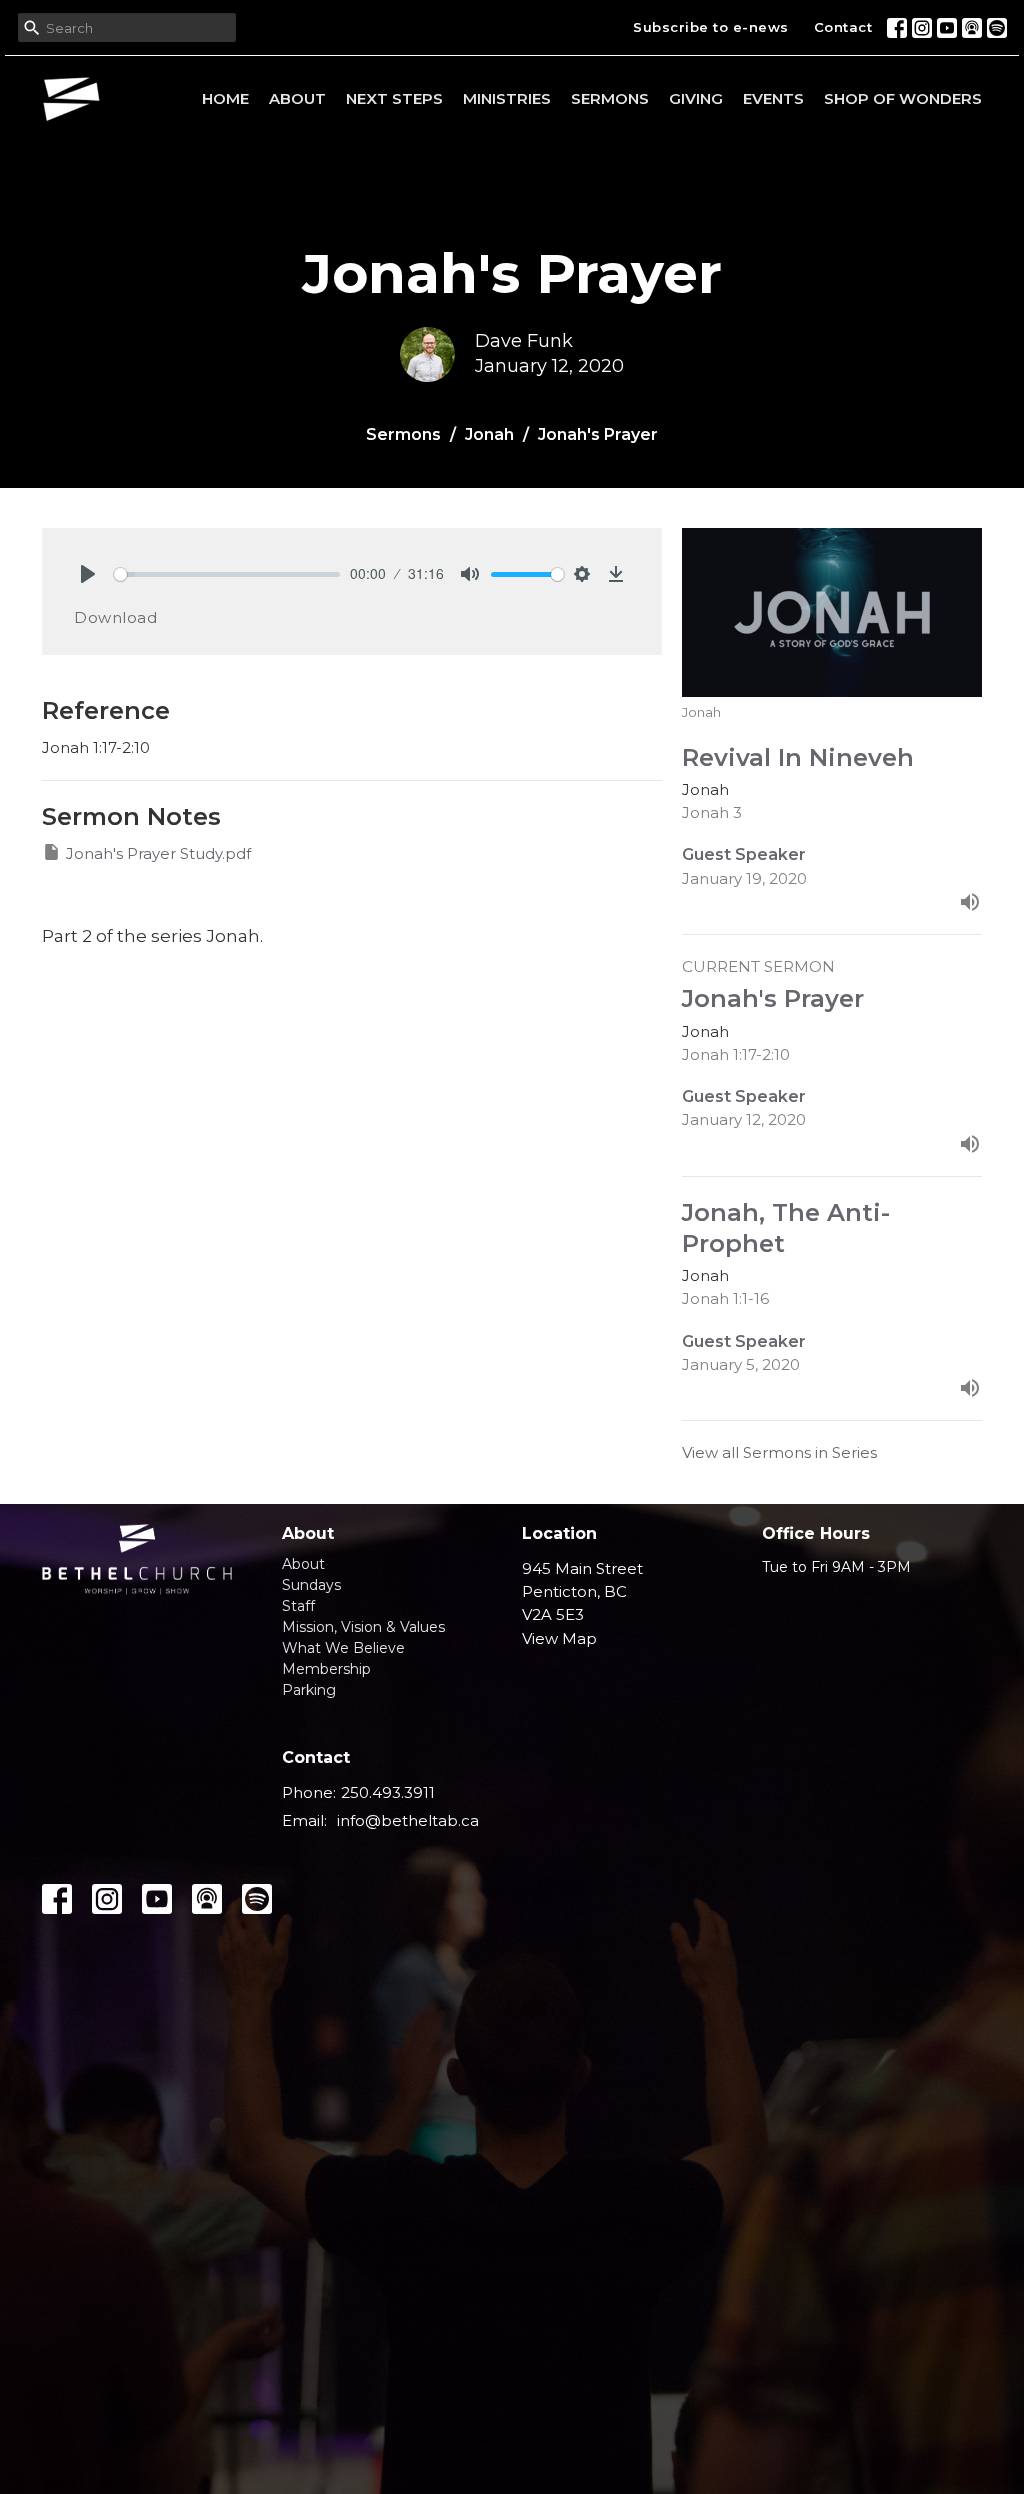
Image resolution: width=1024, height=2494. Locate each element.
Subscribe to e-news (711, 27)
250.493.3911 (388, 1792)
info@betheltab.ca (408, 1820)
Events (773, 98)
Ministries (507, 98)
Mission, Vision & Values (363, 1627)
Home (225, 98)
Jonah (489, 434)
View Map (559, 1638)
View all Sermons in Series (779, 1452)
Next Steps (394, 98)
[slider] (227, 574)
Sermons (610, 98)
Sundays (311, 1585)
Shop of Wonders (903, 98)
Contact (843, 27)
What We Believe (343, 1648)
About (297, 98)
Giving (696, 98)
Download (115, 617)
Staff (298, 1606)
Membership (326, 1669)
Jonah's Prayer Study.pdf (158, 853)
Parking (309, 1690)
